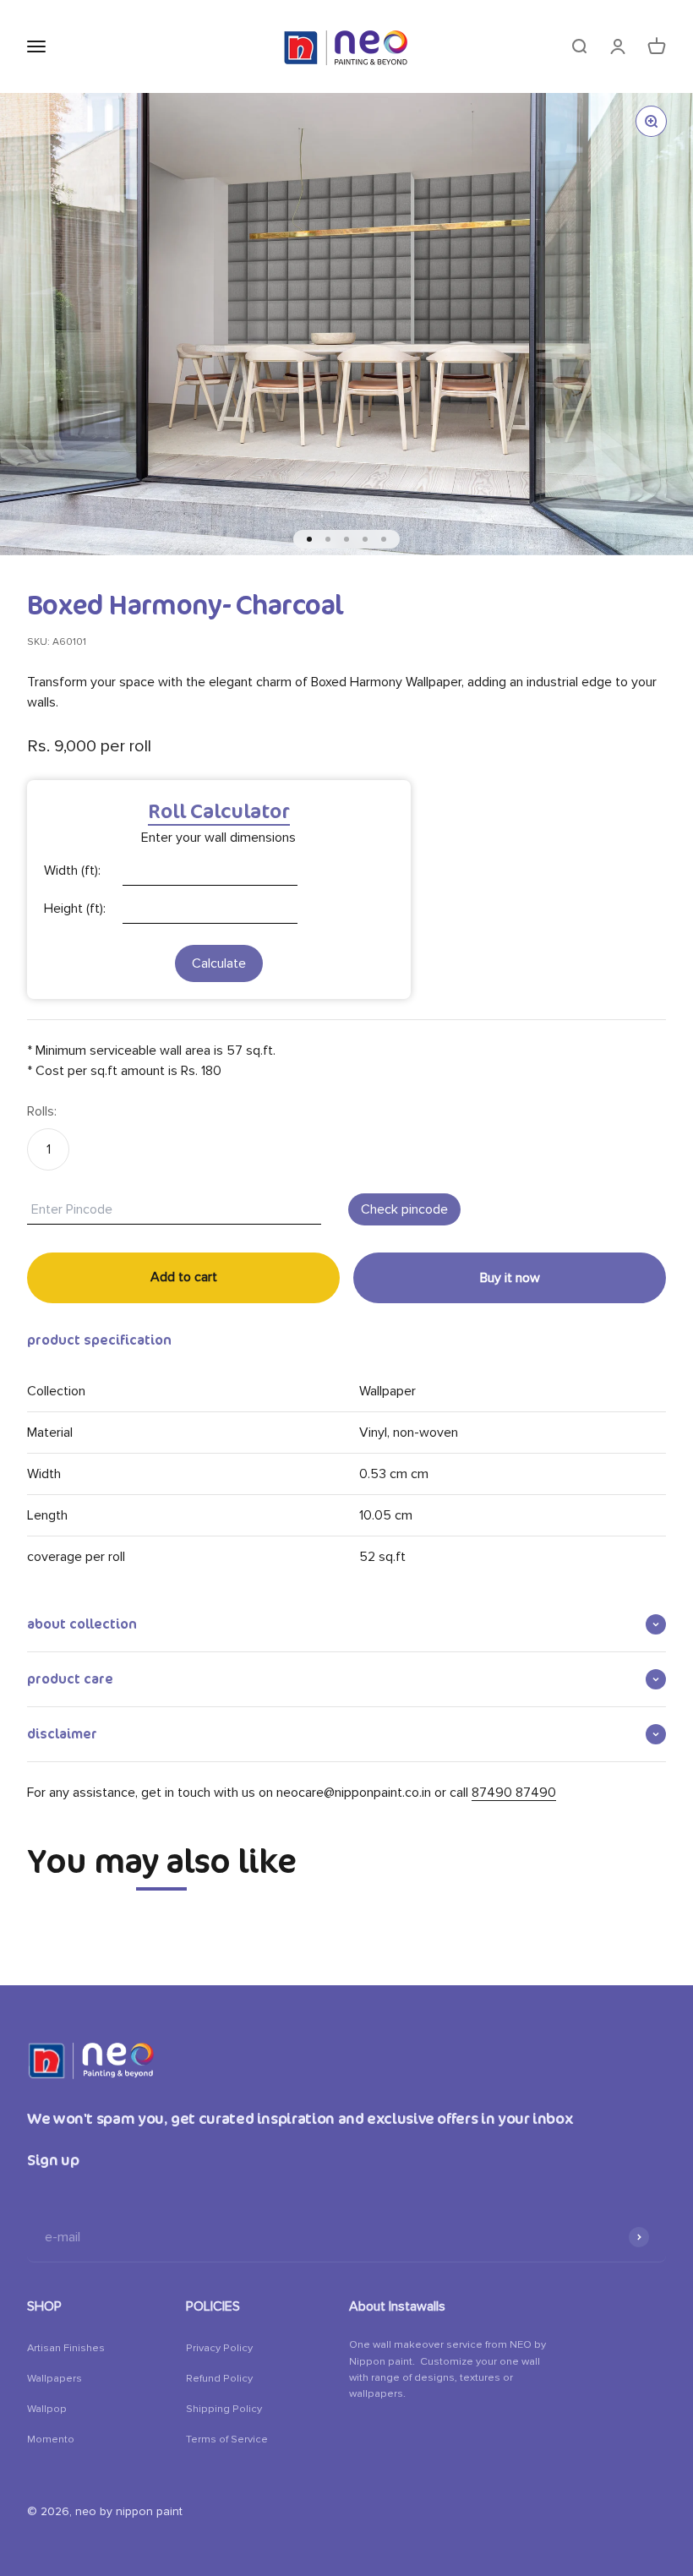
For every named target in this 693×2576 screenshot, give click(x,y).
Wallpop (47, 2409)
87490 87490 (514, 1793)
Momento (51, 2439)
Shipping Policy (224, 2409)
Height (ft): (75, 909)
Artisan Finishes (66, 2348)
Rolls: (42, 1111)
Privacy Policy (219, 2348)
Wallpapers (55, 2378)
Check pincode (404, 1209)
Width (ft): (72, 870)
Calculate (219, 963)
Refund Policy (219, 2378)
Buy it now (510, 1278)
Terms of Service (227, 2439)
